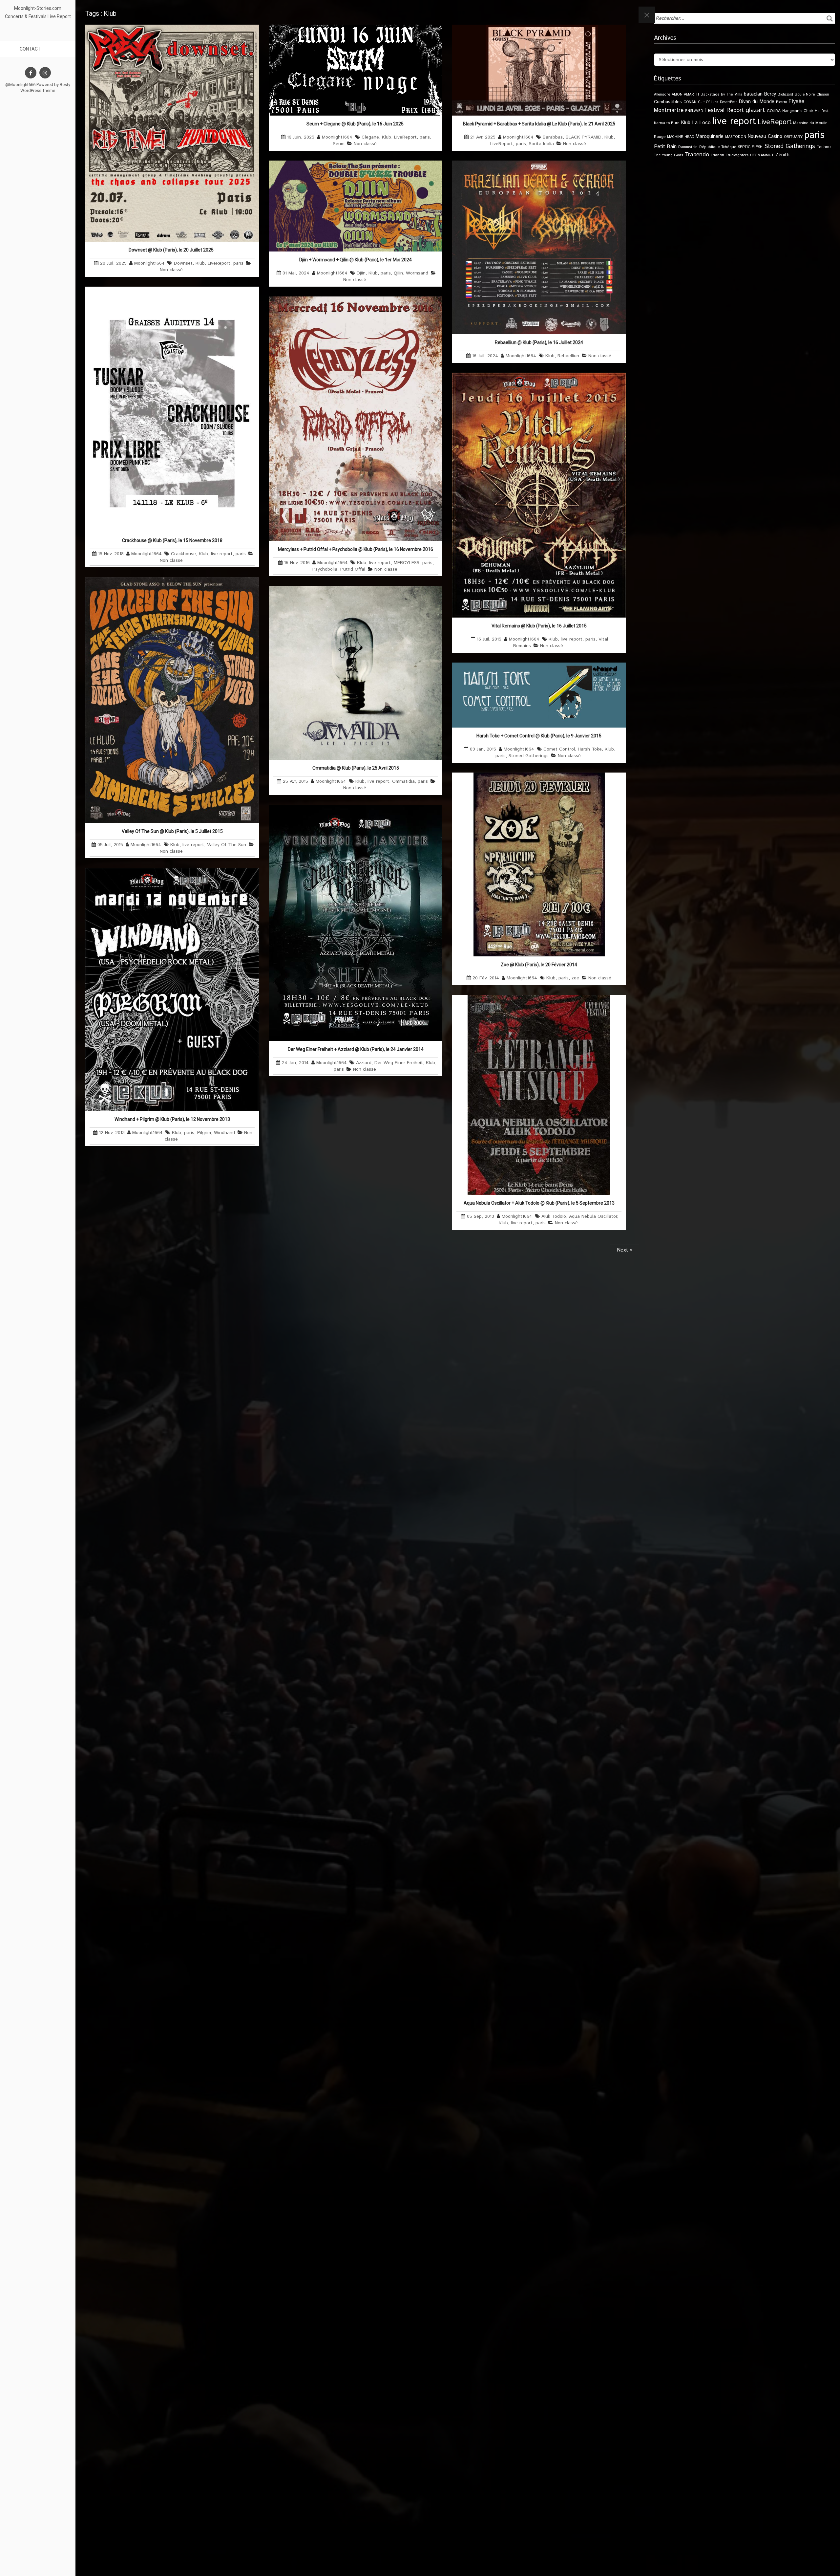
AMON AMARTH (685, 95)
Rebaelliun (568, 356)
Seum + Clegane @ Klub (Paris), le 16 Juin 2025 (356, 124)
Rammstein (688, 147)
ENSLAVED (694, 111)
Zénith (782, 155)
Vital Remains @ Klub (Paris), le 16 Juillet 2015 (539, 626)
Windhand (224, 1133)
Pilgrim (204, 1133)
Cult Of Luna (708, 102)
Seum (339, 144)
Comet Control (559, 749)
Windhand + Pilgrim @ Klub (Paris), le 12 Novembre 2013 (172, 1119)
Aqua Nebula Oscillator (593, 1216)
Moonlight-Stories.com (38, 8)
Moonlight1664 (149, 263)
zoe (575, 978)
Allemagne (662, 95)
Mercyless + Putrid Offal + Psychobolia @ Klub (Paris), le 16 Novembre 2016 (356, 549)
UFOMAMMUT (762, 155)
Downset (183, 263)
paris (238, 263)
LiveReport (219, 263)
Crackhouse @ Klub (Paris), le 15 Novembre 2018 (172, 540)
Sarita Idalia (541, 144)
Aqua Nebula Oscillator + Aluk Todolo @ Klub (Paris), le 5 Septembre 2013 (539, 1203)
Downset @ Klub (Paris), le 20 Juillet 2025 (172, 250)
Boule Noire (805, 94)
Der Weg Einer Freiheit (399, 1063)
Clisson (823, 94)
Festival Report (724, 110)
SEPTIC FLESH (750, 147)
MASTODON (736, 137)
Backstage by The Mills (721, 95)
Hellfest (822, 111)
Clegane (370, 137)
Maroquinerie (710, 136)
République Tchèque (718, 147)
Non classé (171, 270)
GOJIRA (774, 111)
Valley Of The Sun (227, 845)
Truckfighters (737, 155)
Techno (824, 147)
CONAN (690, 102)
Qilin (398, 273)
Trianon (717, 155)
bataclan (753, 94)
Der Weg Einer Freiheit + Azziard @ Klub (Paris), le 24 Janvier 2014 (356, 1049)
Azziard (364, 1063)
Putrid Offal (353, 569)
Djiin (361, 273)
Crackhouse (183, 554)
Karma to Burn (667, 123)
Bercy (770, 94)
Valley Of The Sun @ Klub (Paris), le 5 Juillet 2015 (172, 831)
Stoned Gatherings (529, 756)
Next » (625, 1250)
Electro (781, 102)
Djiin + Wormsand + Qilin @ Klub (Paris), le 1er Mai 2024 (356, 260)
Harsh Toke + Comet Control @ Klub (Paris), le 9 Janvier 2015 (539, 736)
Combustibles (668, 102)
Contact (30, 49)
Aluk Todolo (554, 1216)
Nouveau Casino (765, 137)
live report (222, 554)
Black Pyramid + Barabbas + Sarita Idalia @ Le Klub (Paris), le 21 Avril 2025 (539, 124)
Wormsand (417, 273)
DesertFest (728, 102)
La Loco (701, 123)
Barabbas (553, 137)
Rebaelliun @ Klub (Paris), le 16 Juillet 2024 (539, 342)
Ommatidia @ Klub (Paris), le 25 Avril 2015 (356, 768)
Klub (200, 263)
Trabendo (697, 155)
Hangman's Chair (798, 111)
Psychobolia (325, 569)
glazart (755, 110)
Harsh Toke (590, 749)
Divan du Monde (756, 102)
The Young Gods (669, 155)
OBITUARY (793, 137)
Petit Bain (665, 147)
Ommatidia (403, 781)
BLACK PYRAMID (584, 137)
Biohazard (785, 95)
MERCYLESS (407, 563)
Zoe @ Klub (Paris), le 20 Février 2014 (539, 965)
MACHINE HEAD (681, 137)
